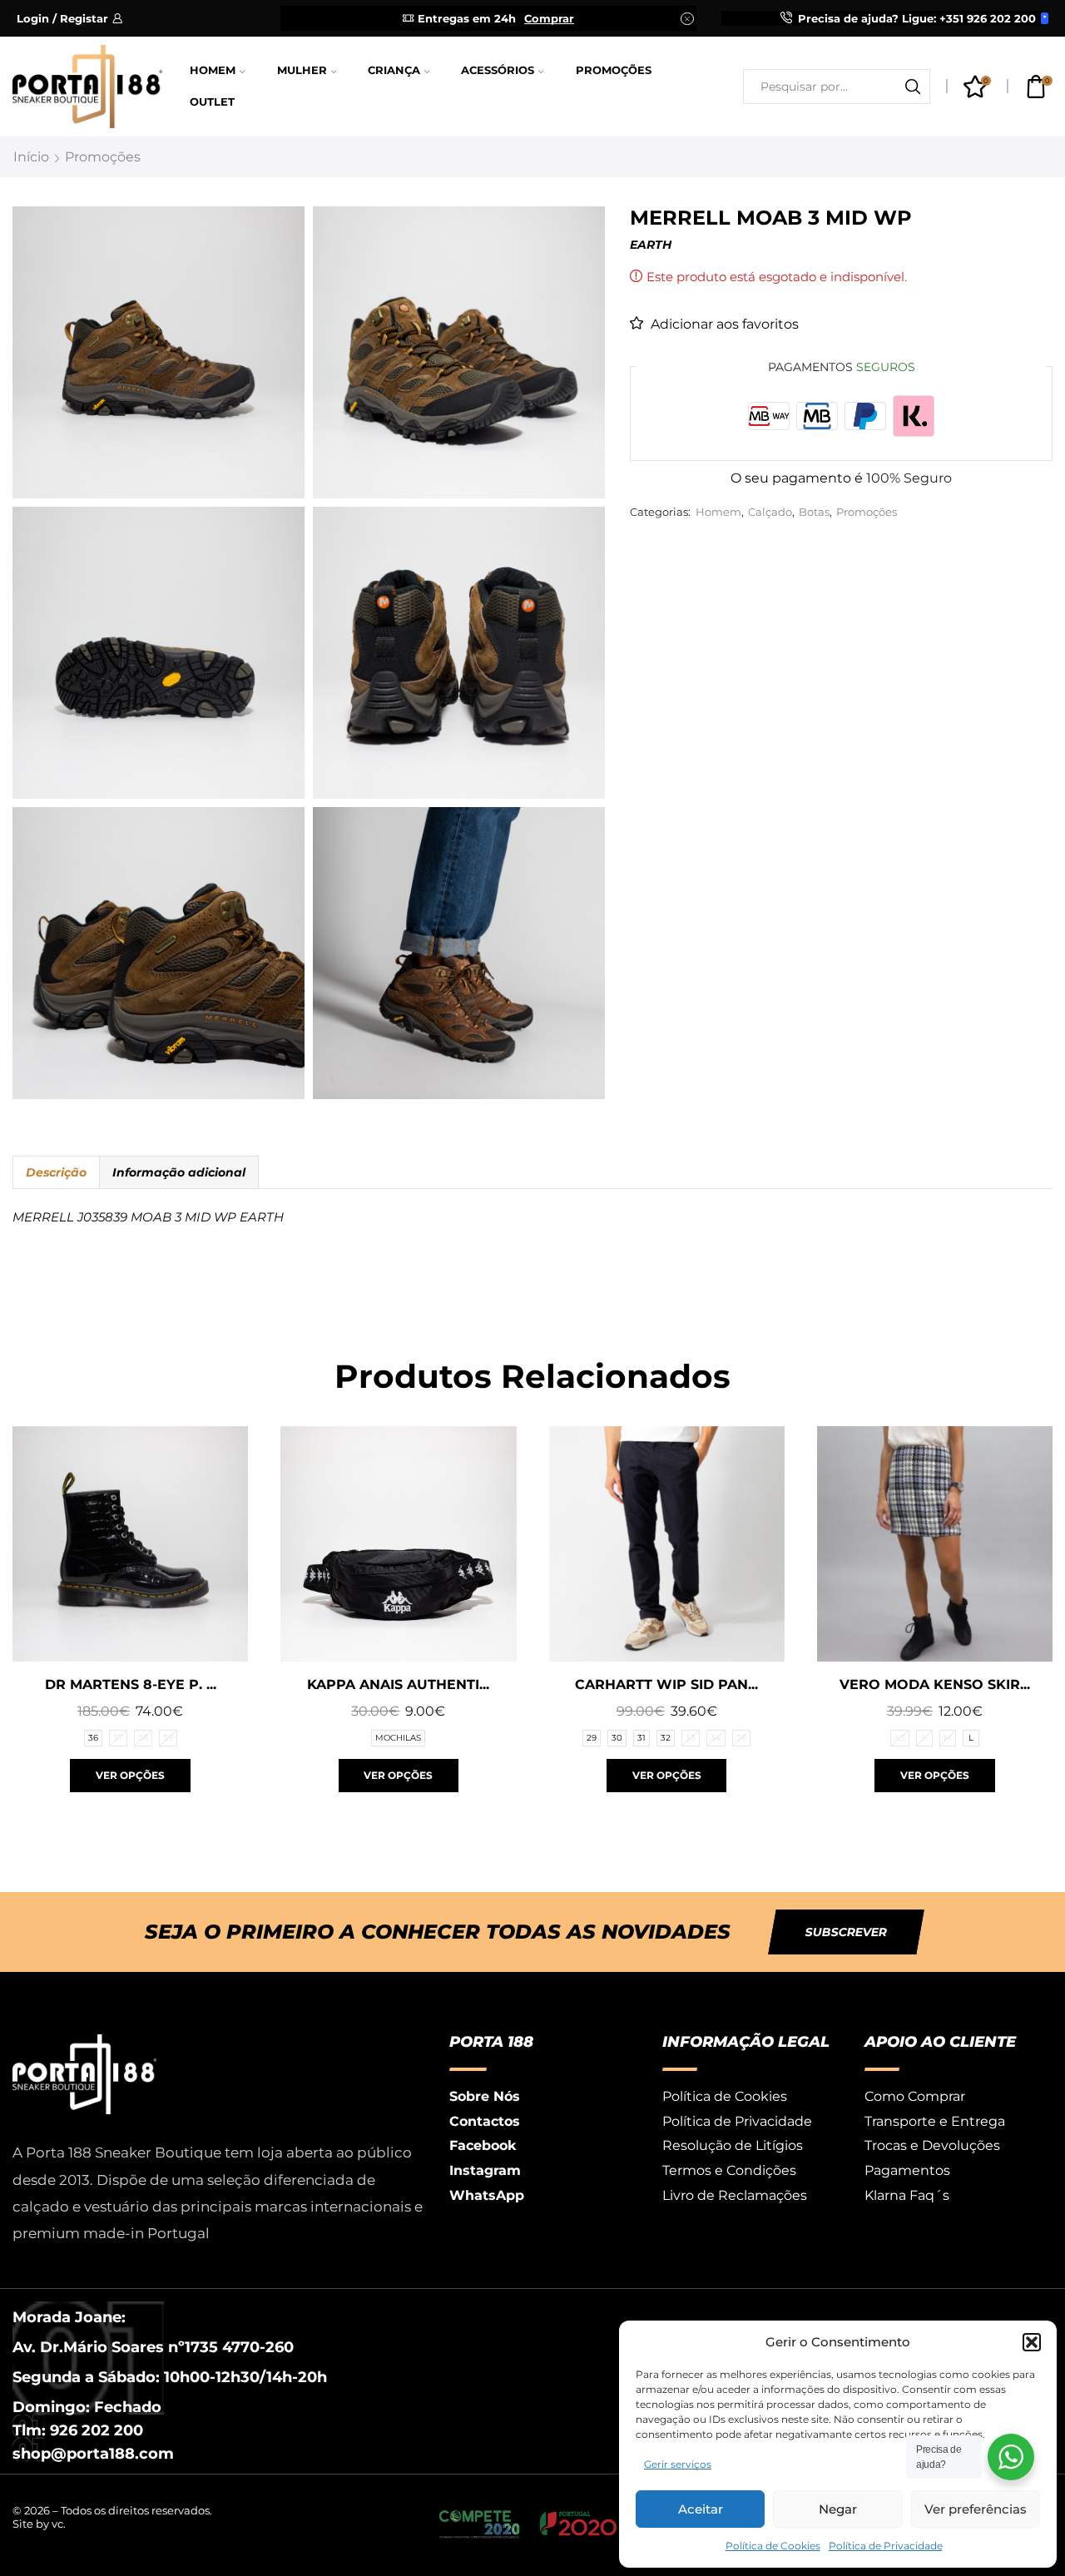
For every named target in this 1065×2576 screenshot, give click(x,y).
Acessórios (498, 70)
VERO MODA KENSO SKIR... (935, 1684)
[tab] (56, 1172)
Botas (814, 512)
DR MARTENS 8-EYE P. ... (131, 1684)
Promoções (614, 70)
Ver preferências (976, 2509)
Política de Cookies (773, 2546)
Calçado (770, 512)
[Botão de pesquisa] (913, 87)
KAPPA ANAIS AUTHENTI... (398, 1684)
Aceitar (701, 2509)
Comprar (549, 18)
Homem (213, 70)
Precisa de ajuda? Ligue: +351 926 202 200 (917, 18)
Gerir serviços (678, 2464)
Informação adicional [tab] (179, 1172)
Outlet (212, 102)
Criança (394, 70)
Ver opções (130, 1775)
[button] (1032, 2342)
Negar (838, 2509)
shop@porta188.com (93, 2454)
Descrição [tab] (56, 1172)
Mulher (302, 70)
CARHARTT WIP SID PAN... (666, 1684)
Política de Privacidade (886, 2546)
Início (31, 157)
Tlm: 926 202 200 (78, 2430)
